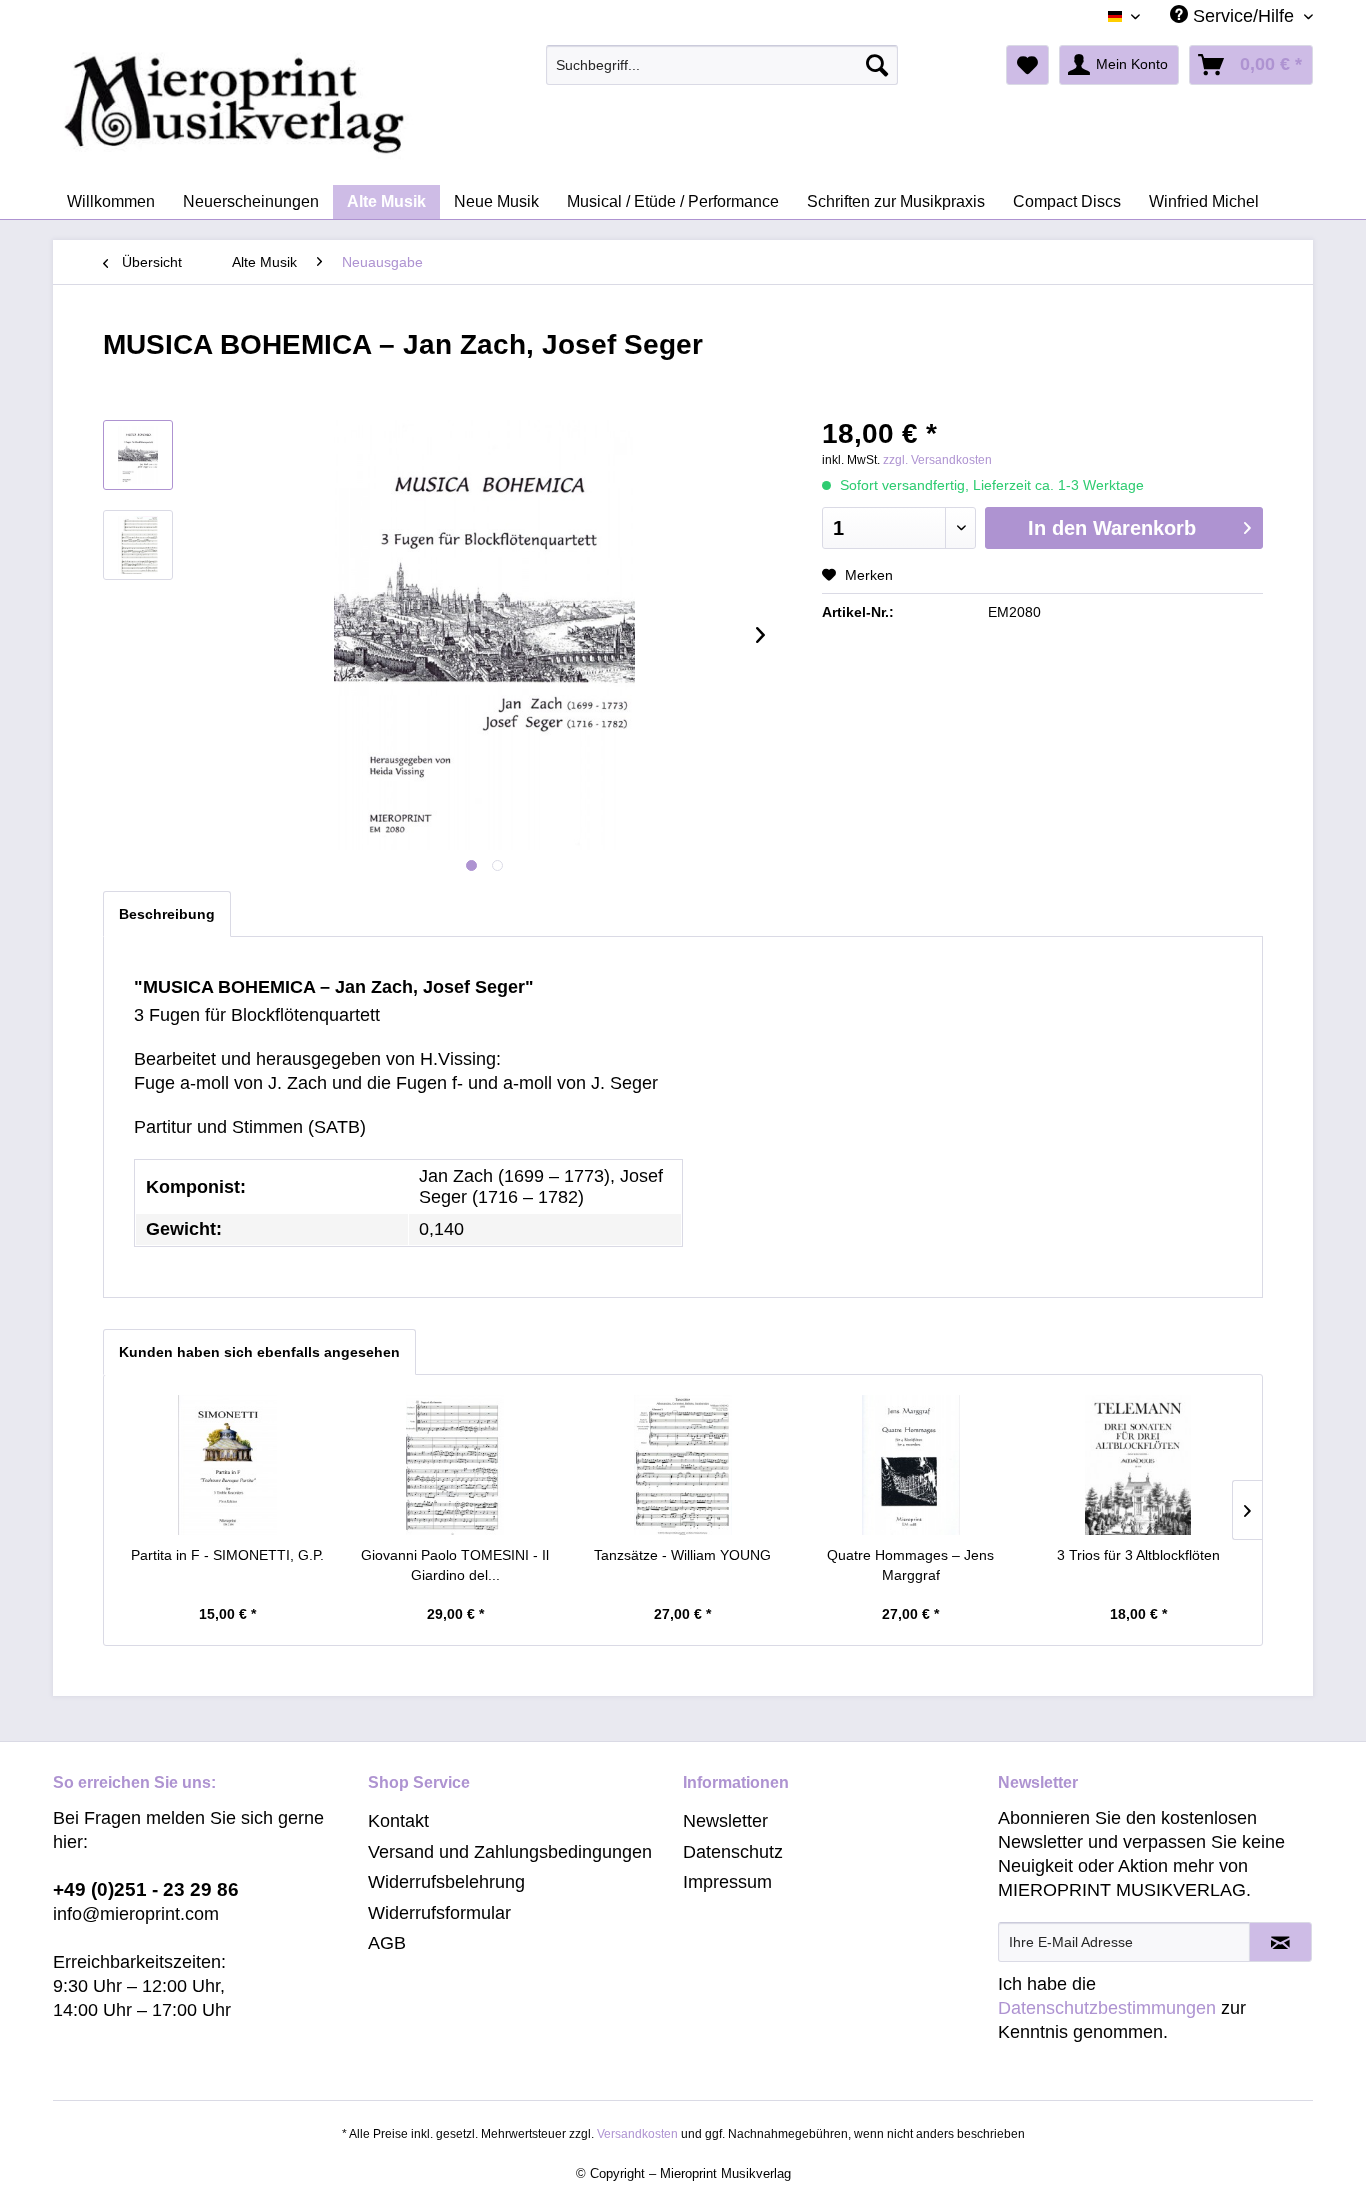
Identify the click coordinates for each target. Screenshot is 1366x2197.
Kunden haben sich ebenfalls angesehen (259, 1352)
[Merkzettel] (1027, 65)
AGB (387, 1943)
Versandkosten (637, 2134)
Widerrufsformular (439, 1913)
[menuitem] (722, 65)
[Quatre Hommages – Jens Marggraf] (911, 1465)
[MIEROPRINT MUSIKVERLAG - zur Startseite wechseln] (313, 105)
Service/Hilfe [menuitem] (1243, 16)
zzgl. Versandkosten (937, 460)
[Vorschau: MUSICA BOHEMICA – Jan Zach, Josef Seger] (138, 455)
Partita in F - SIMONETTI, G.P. (227, 1555)
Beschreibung (167, 914)
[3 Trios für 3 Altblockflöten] (1138, 1465)
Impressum (727, 1882)
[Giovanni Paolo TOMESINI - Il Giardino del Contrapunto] (456, 1465)
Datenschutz (733, 1852)
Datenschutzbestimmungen (1107, 2008)
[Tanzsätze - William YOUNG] (683, 1465)
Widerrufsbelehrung (446, 1882)
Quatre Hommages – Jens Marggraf (910, 1565)
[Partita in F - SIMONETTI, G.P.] (228, 1465)
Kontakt (398, 1821)
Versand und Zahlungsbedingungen (510, 1852)
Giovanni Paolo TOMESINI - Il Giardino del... (455, 1565)
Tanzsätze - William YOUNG (682, 1555)
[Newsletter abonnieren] (1280, 1942)
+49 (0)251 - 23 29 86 (146, 1889)
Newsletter (725, 1821)
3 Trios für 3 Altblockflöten (1138, 1555)
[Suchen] (877, 65)
